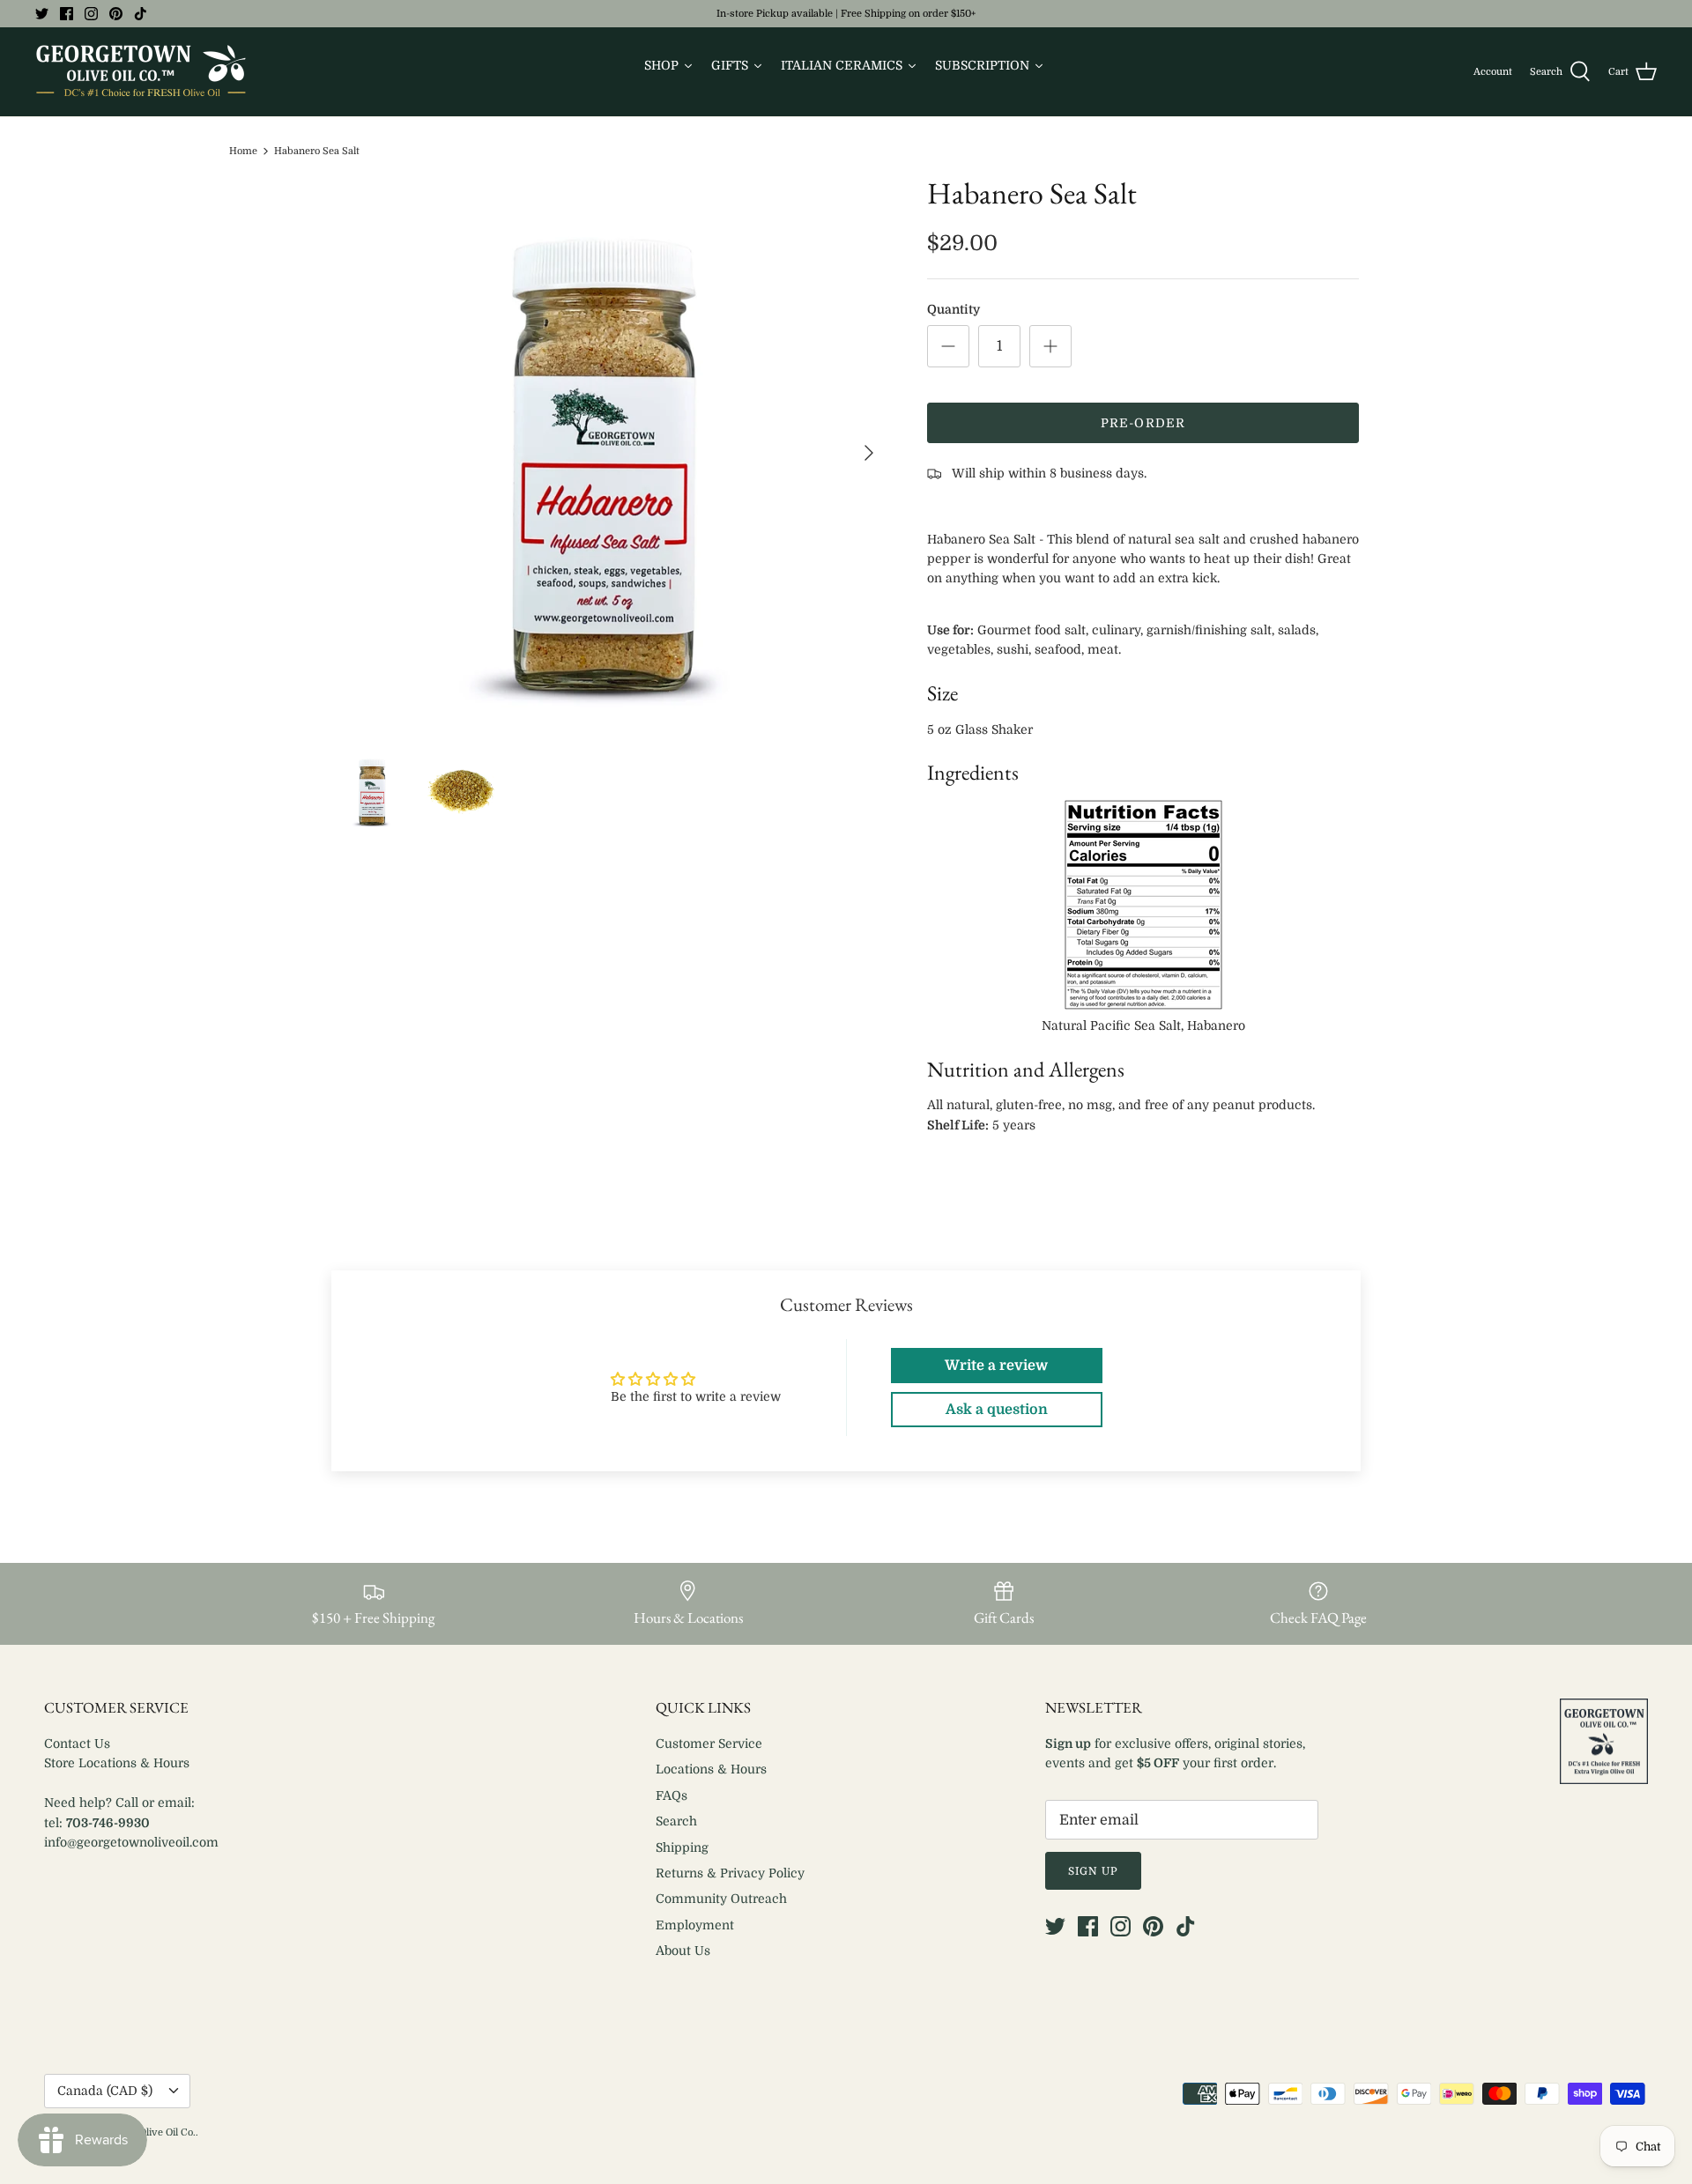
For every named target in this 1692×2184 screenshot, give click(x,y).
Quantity (954, 309)
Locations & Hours (711, 1769)
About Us (683, 1951)
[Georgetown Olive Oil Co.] (141, 72)
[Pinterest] (116, 14)
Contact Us (77, 1743)
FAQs (672, 1795)
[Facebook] (67, 14)
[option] (611, 453)
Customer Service (709, 1743)
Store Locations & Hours (117, 1763)
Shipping (682, 1847)
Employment (695, 1925)
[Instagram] (91, 14)
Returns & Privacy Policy (730, 1873)
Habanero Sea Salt (317, 151)
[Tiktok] (141, 14)
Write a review (996, 1366)
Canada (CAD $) (105, 2091)
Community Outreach (721, 1899)
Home (243, 151)
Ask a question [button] (997, 1410)
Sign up (1093, 1871)
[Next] (869, 453)
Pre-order (1143, 423)
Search (676, 1821)
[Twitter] (42, 14)
